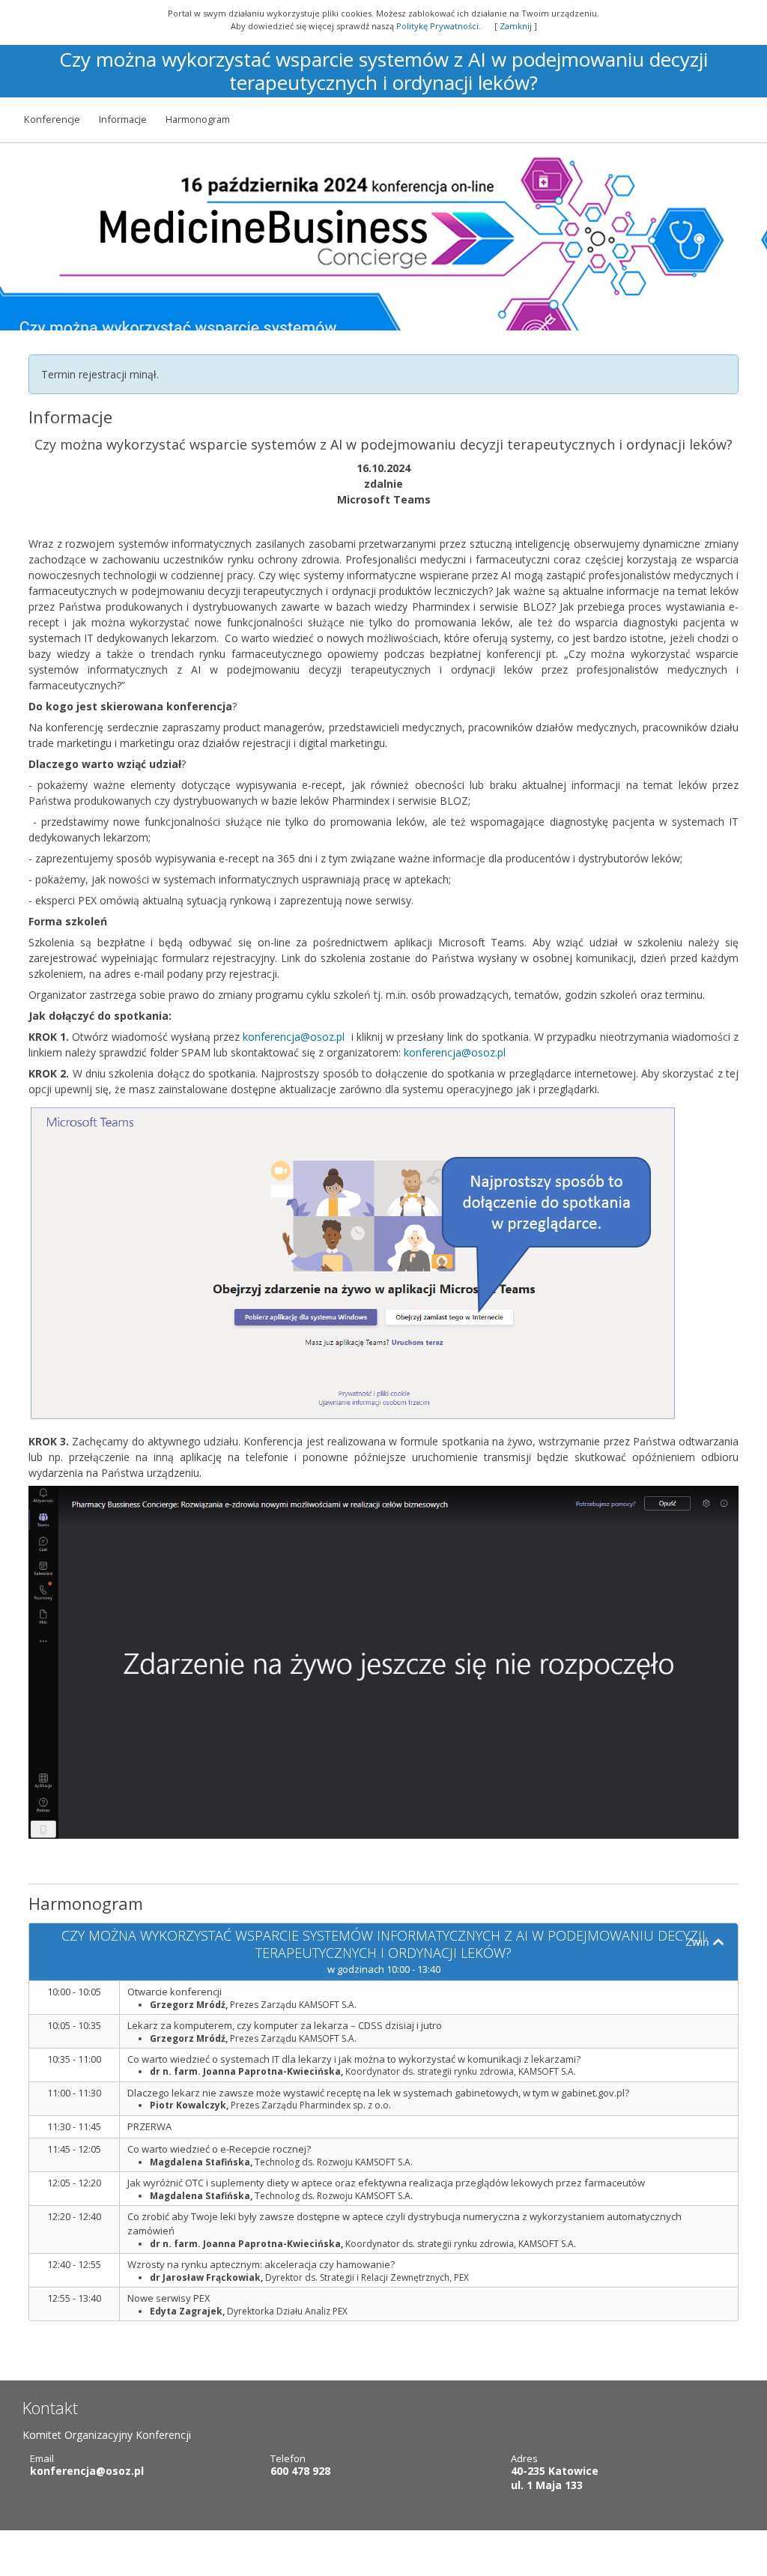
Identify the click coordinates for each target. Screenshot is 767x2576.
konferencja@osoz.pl (294, 1037)
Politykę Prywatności (437, 26)
